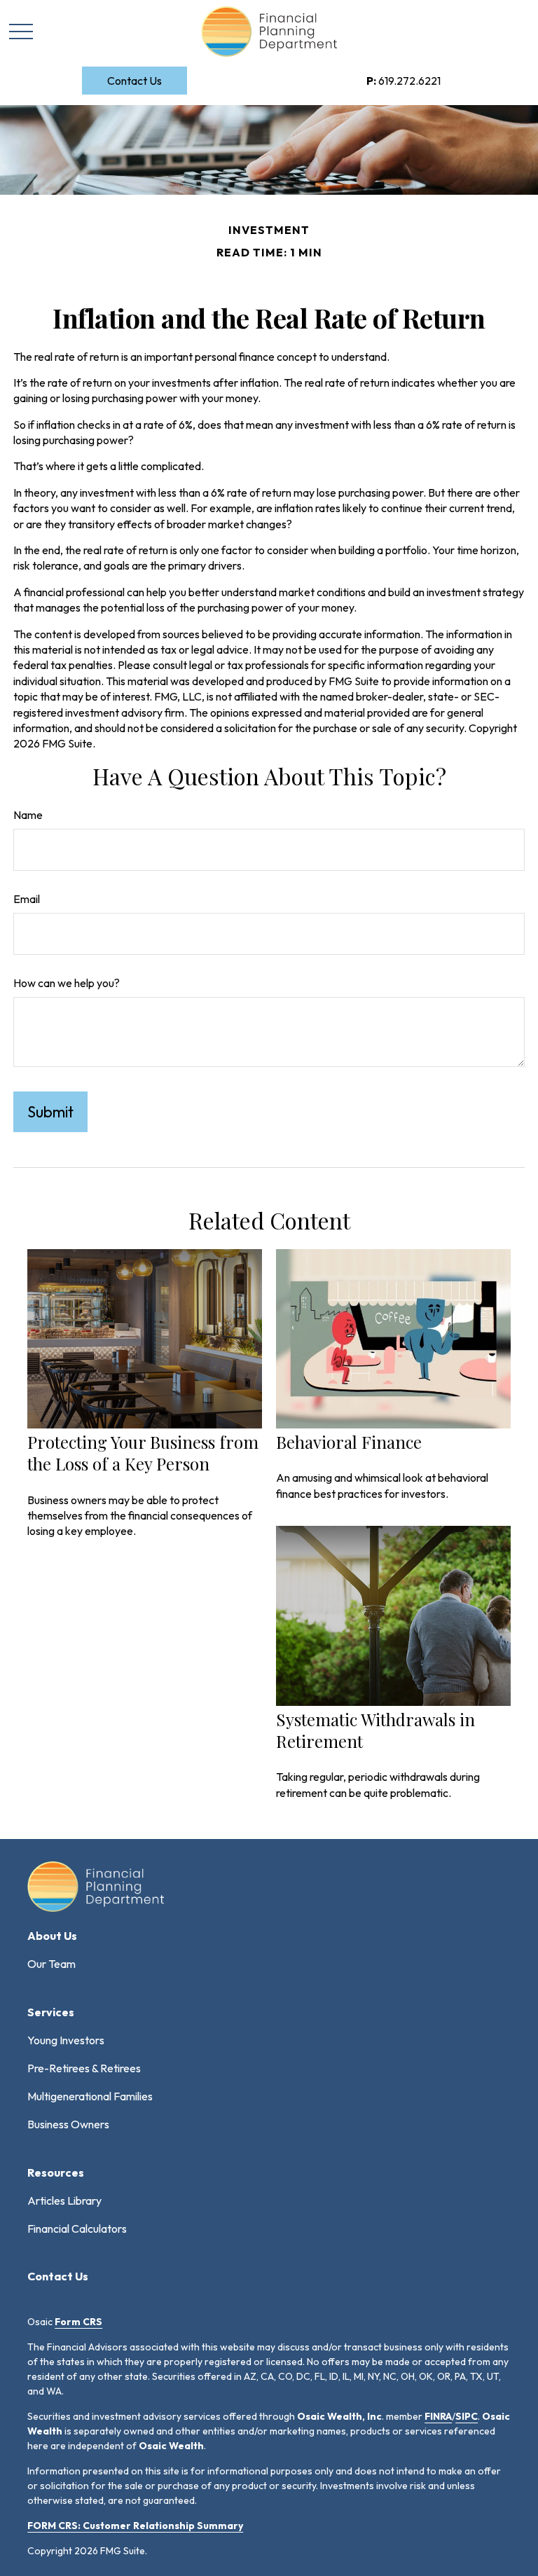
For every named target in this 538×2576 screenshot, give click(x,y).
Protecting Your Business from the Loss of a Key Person (143, 1453)
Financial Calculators (77, 2229)
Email (27, 899)
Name (28, 815)
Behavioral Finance (349, 1442)
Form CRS (78, 2322)
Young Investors (66, 2040)
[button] (134, 81)
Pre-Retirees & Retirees (84, 2068)
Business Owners (68, 2124)
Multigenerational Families (90, 2096)
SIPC (467, 2416)
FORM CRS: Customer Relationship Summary (135, 2526)
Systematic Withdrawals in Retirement (375, 1730)
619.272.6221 (403, 81)
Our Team (51, 1964)
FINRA (438, 2416)
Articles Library (64, 2200)
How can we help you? (67, 983)
